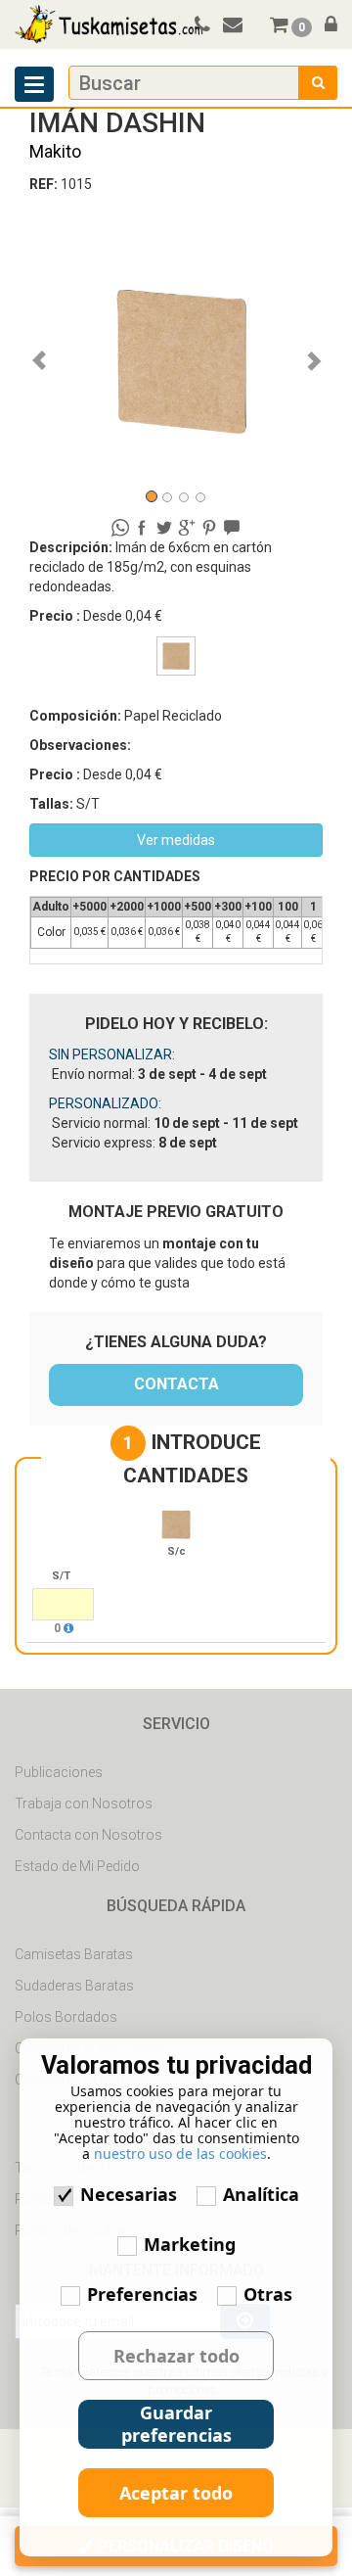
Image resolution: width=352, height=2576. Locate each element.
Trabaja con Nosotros (84, 1803)
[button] (51, 351)
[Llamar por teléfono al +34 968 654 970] (199, 26)
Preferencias (142, 2294)
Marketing (190, 2244)
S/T (61, 1576)
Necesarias (129, 2194)
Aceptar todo (176, 2493)
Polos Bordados (66, 2017)
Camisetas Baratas (74, 1954)
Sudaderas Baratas (74, 1986)
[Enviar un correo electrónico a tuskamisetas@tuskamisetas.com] (242, 26)
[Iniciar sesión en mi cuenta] (326, 26)
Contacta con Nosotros (88, 1835)
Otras (268, 2294)
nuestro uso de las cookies (180, 2154)
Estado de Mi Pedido (77, 1866)
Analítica (261, 2194)
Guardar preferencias (176, 2424)
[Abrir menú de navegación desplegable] (34, 84)
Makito (55, 151)
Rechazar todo (176, 2356)
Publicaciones (59, 1772)
